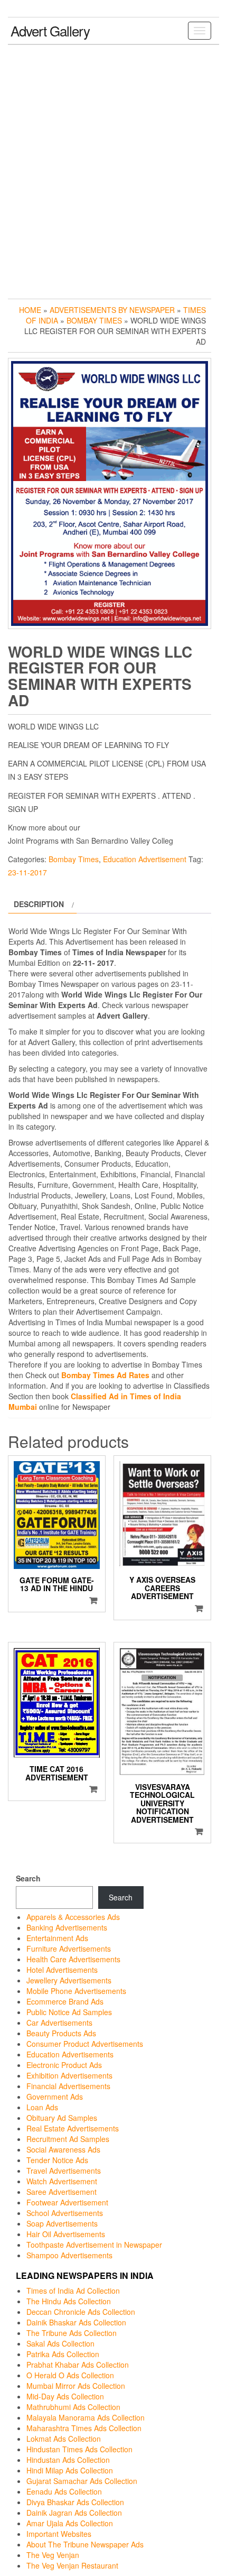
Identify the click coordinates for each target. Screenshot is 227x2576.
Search (28, 1878)
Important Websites (59, 2534)
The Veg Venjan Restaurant (72, 2565)
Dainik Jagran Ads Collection (74, 2513)
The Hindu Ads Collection (69, 2301)
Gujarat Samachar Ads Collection (82, 2481)
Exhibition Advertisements (69, 2075)
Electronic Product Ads (64, 2065)
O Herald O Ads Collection (70, 2375)
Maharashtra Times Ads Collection (84, 2428)
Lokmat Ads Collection (64, 2439)
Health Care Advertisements (73, 1959)
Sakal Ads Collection (60, 2343)
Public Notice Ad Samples (69, 2012)
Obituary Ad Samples (62, 2118)
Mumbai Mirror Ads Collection (76, 2386)
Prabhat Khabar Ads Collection (78, 2365)
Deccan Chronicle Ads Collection (81, 2312)
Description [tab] (39, 904)
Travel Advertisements (64, 2171)
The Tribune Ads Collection (72, 2333)
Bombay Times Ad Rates (105, 1375)
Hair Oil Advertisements (66, 2234)
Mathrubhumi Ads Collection (73, 2407)
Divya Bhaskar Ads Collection (75, 2502)
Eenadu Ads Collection (64, 2491)
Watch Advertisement (62, 2181)
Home (30, 310)
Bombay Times (94, 320)
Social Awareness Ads (63, 2149)
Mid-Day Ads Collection (65, 2396)
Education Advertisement (145, 859)
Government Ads (55, 2097)
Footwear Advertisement (67, 2202)
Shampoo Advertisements (69, 2255)
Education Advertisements (70, 2054)
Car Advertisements (59, 2023)
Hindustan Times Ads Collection (79, 2449)
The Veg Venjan (53, 2555)
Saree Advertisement (62, 2192)
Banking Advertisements (67, 1927)
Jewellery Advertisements (69, 1980)
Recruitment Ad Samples (68, 2139)
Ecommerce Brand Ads (65, 2001)
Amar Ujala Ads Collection (70, 2523)
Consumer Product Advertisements (85, 2044)
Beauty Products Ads (61, 2033)
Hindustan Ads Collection (68, 2460)
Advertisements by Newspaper (112, 310)
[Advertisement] (113, 169)
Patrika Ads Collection (63, 2354)
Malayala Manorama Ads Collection (86, 2417)
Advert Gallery (50, 30)
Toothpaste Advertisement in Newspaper (94, 2245)
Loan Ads (42, 2107)
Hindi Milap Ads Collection (70, 2470)
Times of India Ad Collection (73, 2291)
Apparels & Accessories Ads (73, 1917)
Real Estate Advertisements (73, 2128)
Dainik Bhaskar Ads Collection (76, 2322)
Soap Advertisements (62, 2223)
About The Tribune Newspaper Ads (85, 2544)
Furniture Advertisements (69, 1949)
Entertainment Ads (57, 1938)
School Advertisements (65, 2213)
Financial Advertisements (68, 2086)
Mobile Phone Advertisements (76, 1991)
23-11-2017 (27, 872)
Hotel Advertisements (62, 1970)
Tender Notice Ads (57, 2160)
